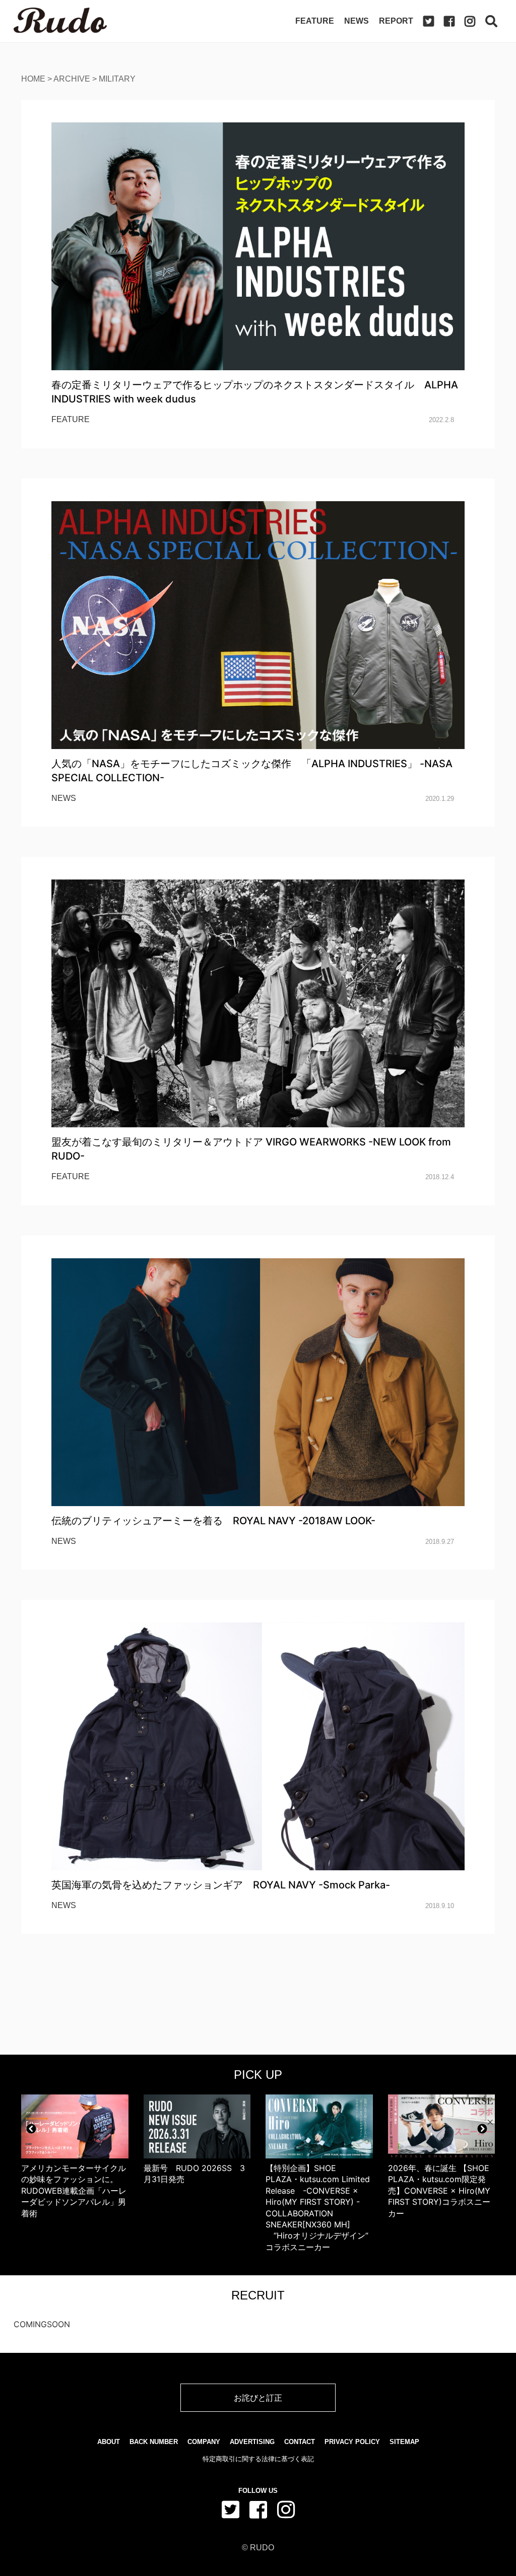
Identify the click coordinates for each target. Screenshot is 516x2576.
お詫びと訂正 (258, 2398)
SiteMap (404, 2442)
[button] (31, 2129)
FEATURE (71, 419)
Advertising (252, 2442)
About (109, 2442)
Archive (72, 79)
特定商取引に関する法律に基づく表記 (258, 2459)
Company (204, 2442)
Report (396, 21)
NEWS (64, 798)
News (357, 21)
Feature (315, 21)
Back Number (154, 2442)
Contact (300, 2442)
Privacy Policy (352, 2442)
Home (33, 79)
